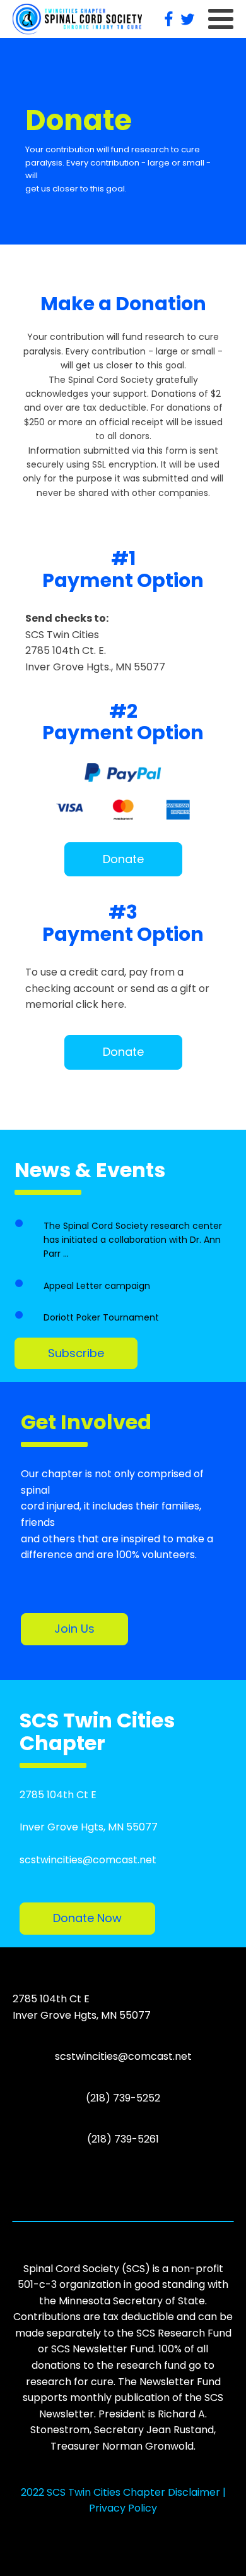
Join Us (74, 1629)
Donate (123, 859)
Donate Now (87, 1918)
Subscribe (76, 1353)
